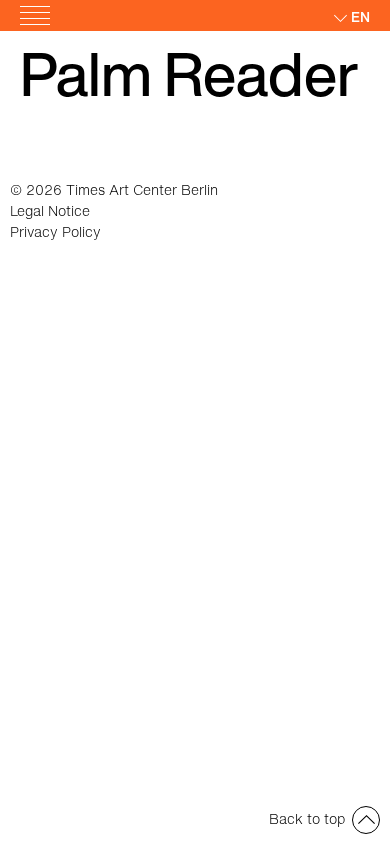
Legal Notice (50, 210)
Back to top (307, 818)
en (360, 16)
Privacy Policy (55, 231)
